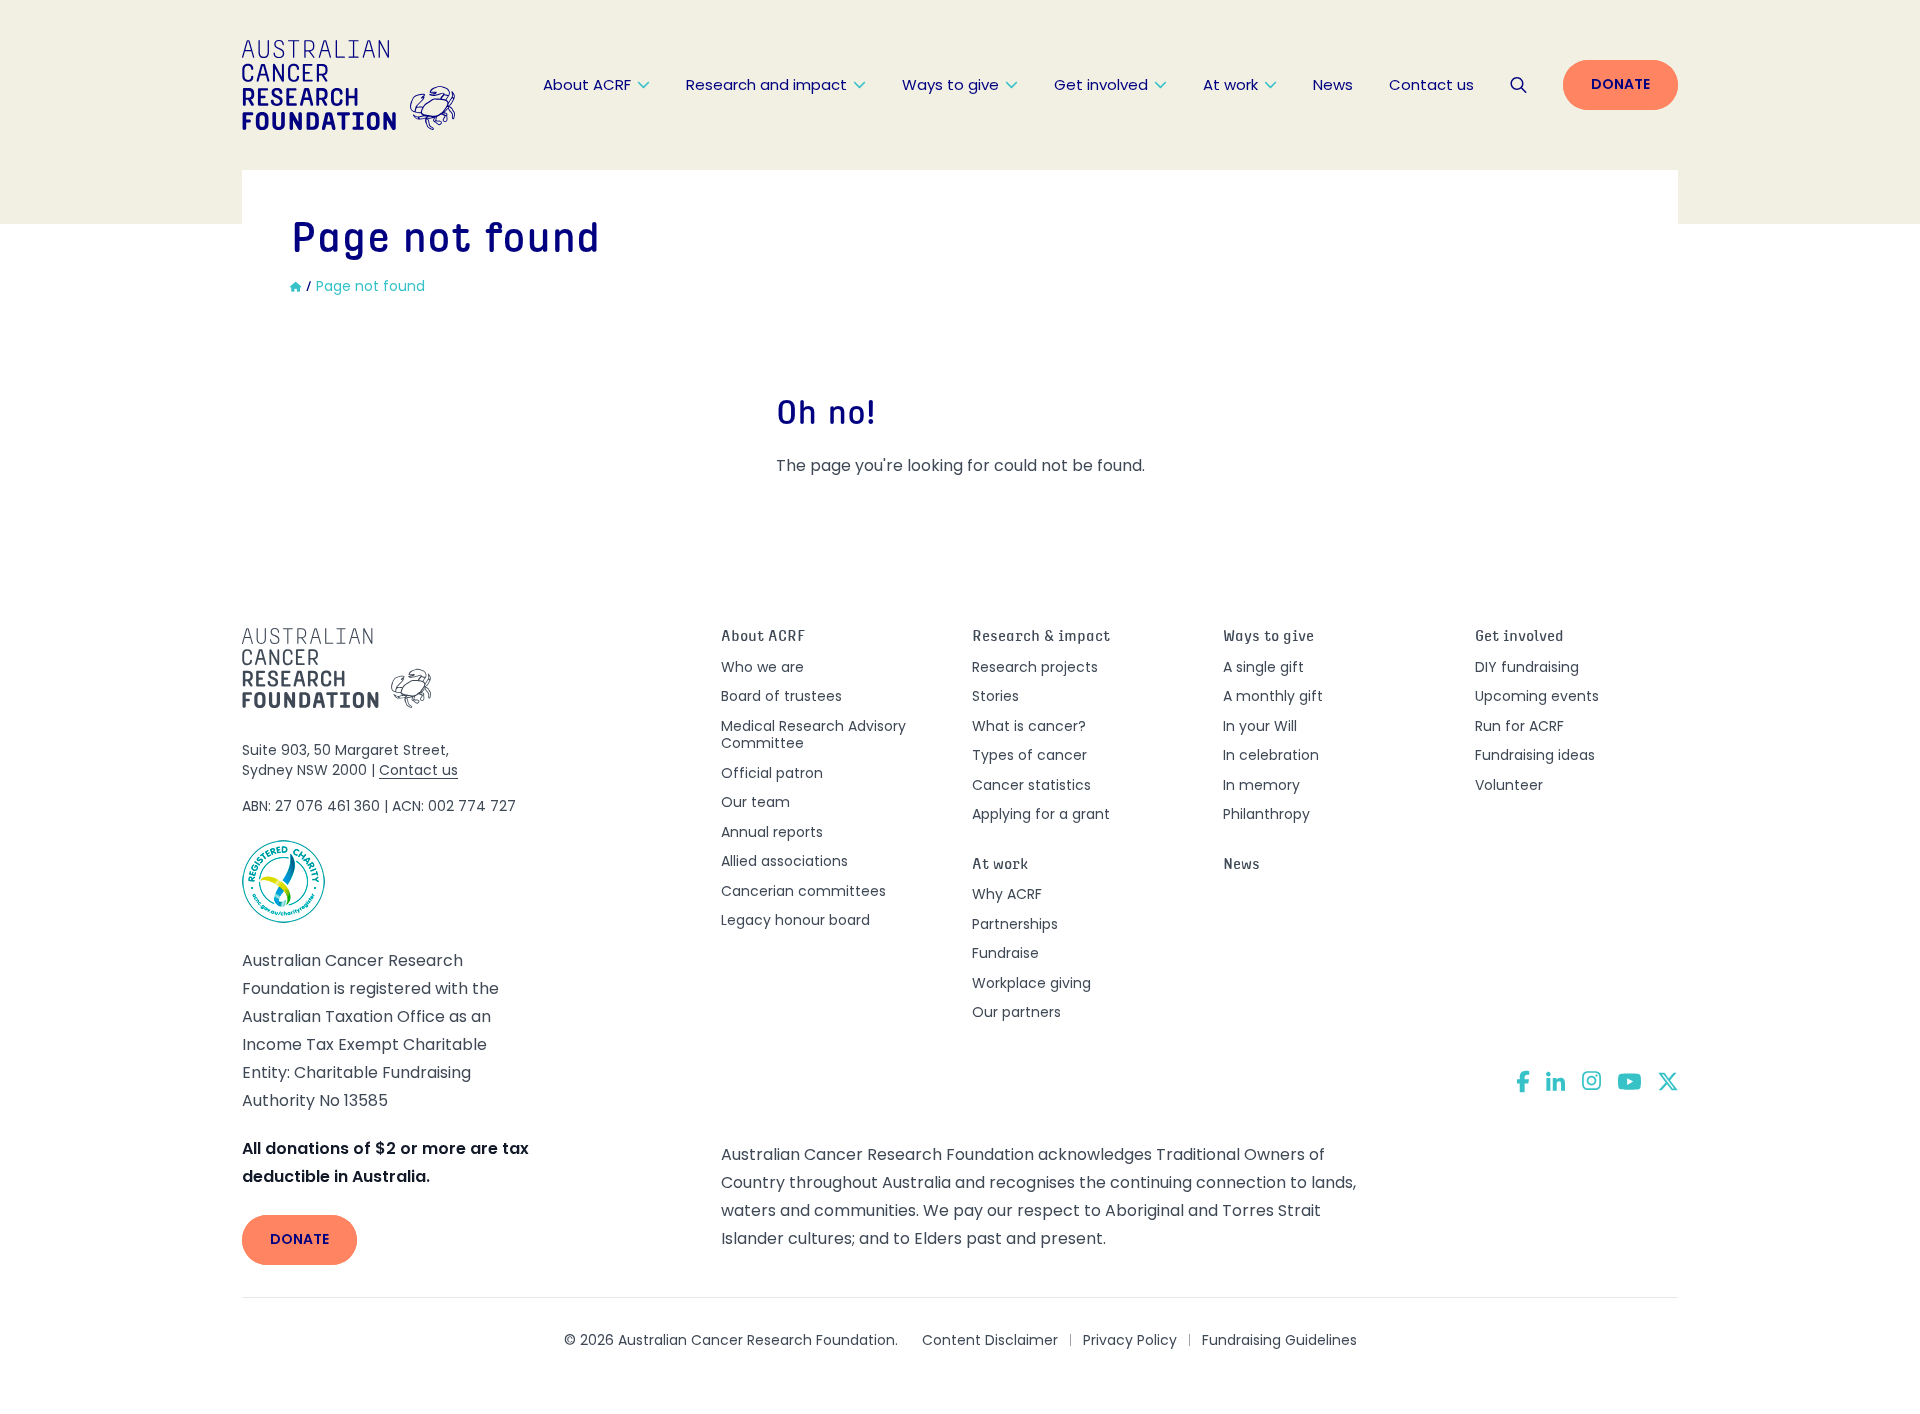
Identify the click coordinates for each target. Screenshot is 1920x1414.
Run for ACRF (1519, 726)
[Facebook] (1523, 1081)
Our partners (1016, 1012)
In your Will (1260, 726)
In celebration (1271, 755)
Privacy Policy (1130, 1340)
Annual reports (772, 832)
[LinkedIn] (1556, 1081)
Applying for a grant (1041, 814)
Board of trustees (781, 696)
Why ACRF (1007, 894)
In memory (1261, 785)
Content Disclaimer (990, 1340)
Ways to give (950, 84)
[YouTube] (1629, 1081)
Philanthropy (1266, 814)
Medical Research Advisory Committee (813, 735)
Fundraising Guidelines (1279, 1340)
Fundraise (1005, 953)
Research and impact (766, 84)
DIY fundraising (1527, 667)
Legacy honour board (795, 920)
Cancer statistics (1031, 785)
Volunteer (1509, 785)
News (1333, 84)
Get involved (1101, 84)
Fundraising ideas (1535, 755)
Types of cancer (1029, 755)
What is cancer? (1029, 726)
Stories (995, 696)
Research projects (1035, 667)
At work (1230, 84)
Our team (755, 802)
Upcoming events (1537, 696)
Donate (1620, 84)
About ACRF (587, 84)
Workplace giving (1031, 983)
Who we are (762, 667)
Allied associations (784, 861)
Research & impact (1041, 637)
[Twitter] (1668, 1081)
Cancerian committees (803, 891)
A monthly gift (1273, 696)
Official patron (772, 773)
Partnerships (1015, 924)
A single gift (1263, 667)
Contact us (1431, 84)
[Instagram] (1591, 1081)
